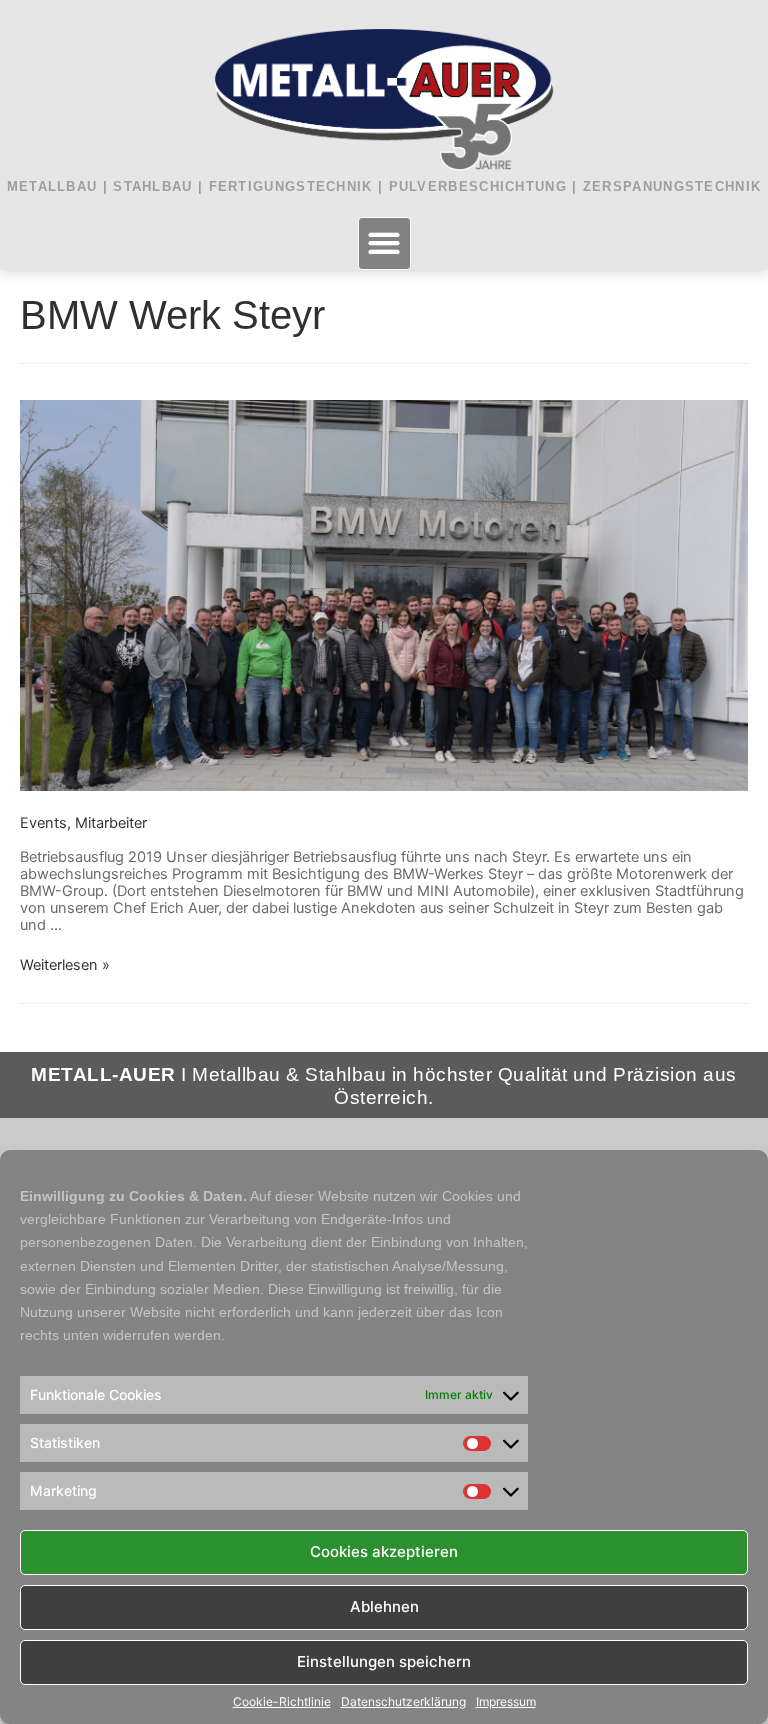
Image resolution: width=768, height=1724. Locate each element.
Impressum (506, 1702)
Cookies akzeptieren (384, 1551)
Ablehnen (384, 1606)
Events (43, 823)
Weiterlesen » (65, 965)
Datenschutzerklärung (403, 1702)
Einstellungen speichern (384, 1661)
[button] (384, 243)
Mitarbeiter (111, 823)
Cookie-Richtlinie (282, 1702)
